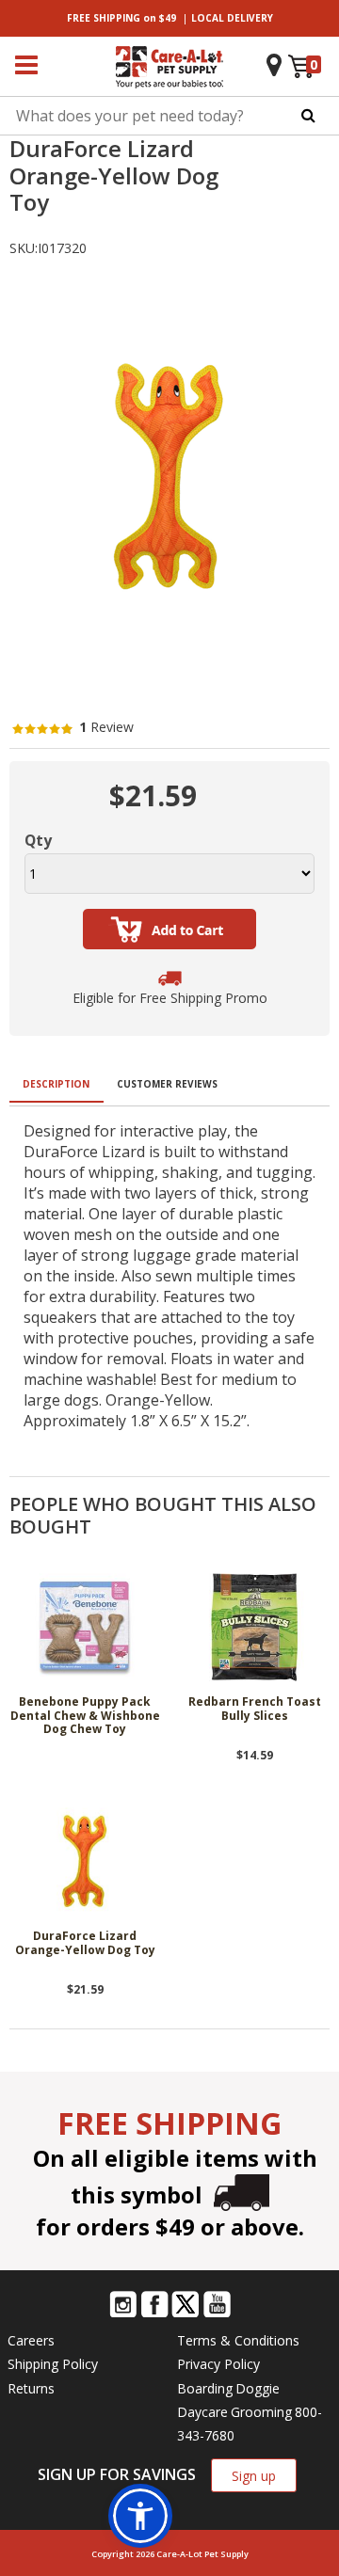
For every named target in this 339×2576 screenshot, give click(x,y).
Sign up (254, 2476)
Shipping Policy (53, 2364)
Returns (31, 2388)
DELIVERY (232, 18)
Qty (38, 840)
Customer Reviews (167, 1084)
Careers (31, 2340)
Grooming (261, 2412)
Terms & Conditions (238, 2340)
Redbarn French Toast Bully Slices (255, 1709)
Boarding (205, 2388)
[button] (140, 2516)
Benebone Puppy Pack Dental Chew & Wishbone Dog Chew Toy (85, 1716)
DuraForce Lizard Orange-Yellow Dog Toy (85, 1943)
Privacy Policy (218, 2364)
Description (56, 1084)
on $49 (121, 18)
